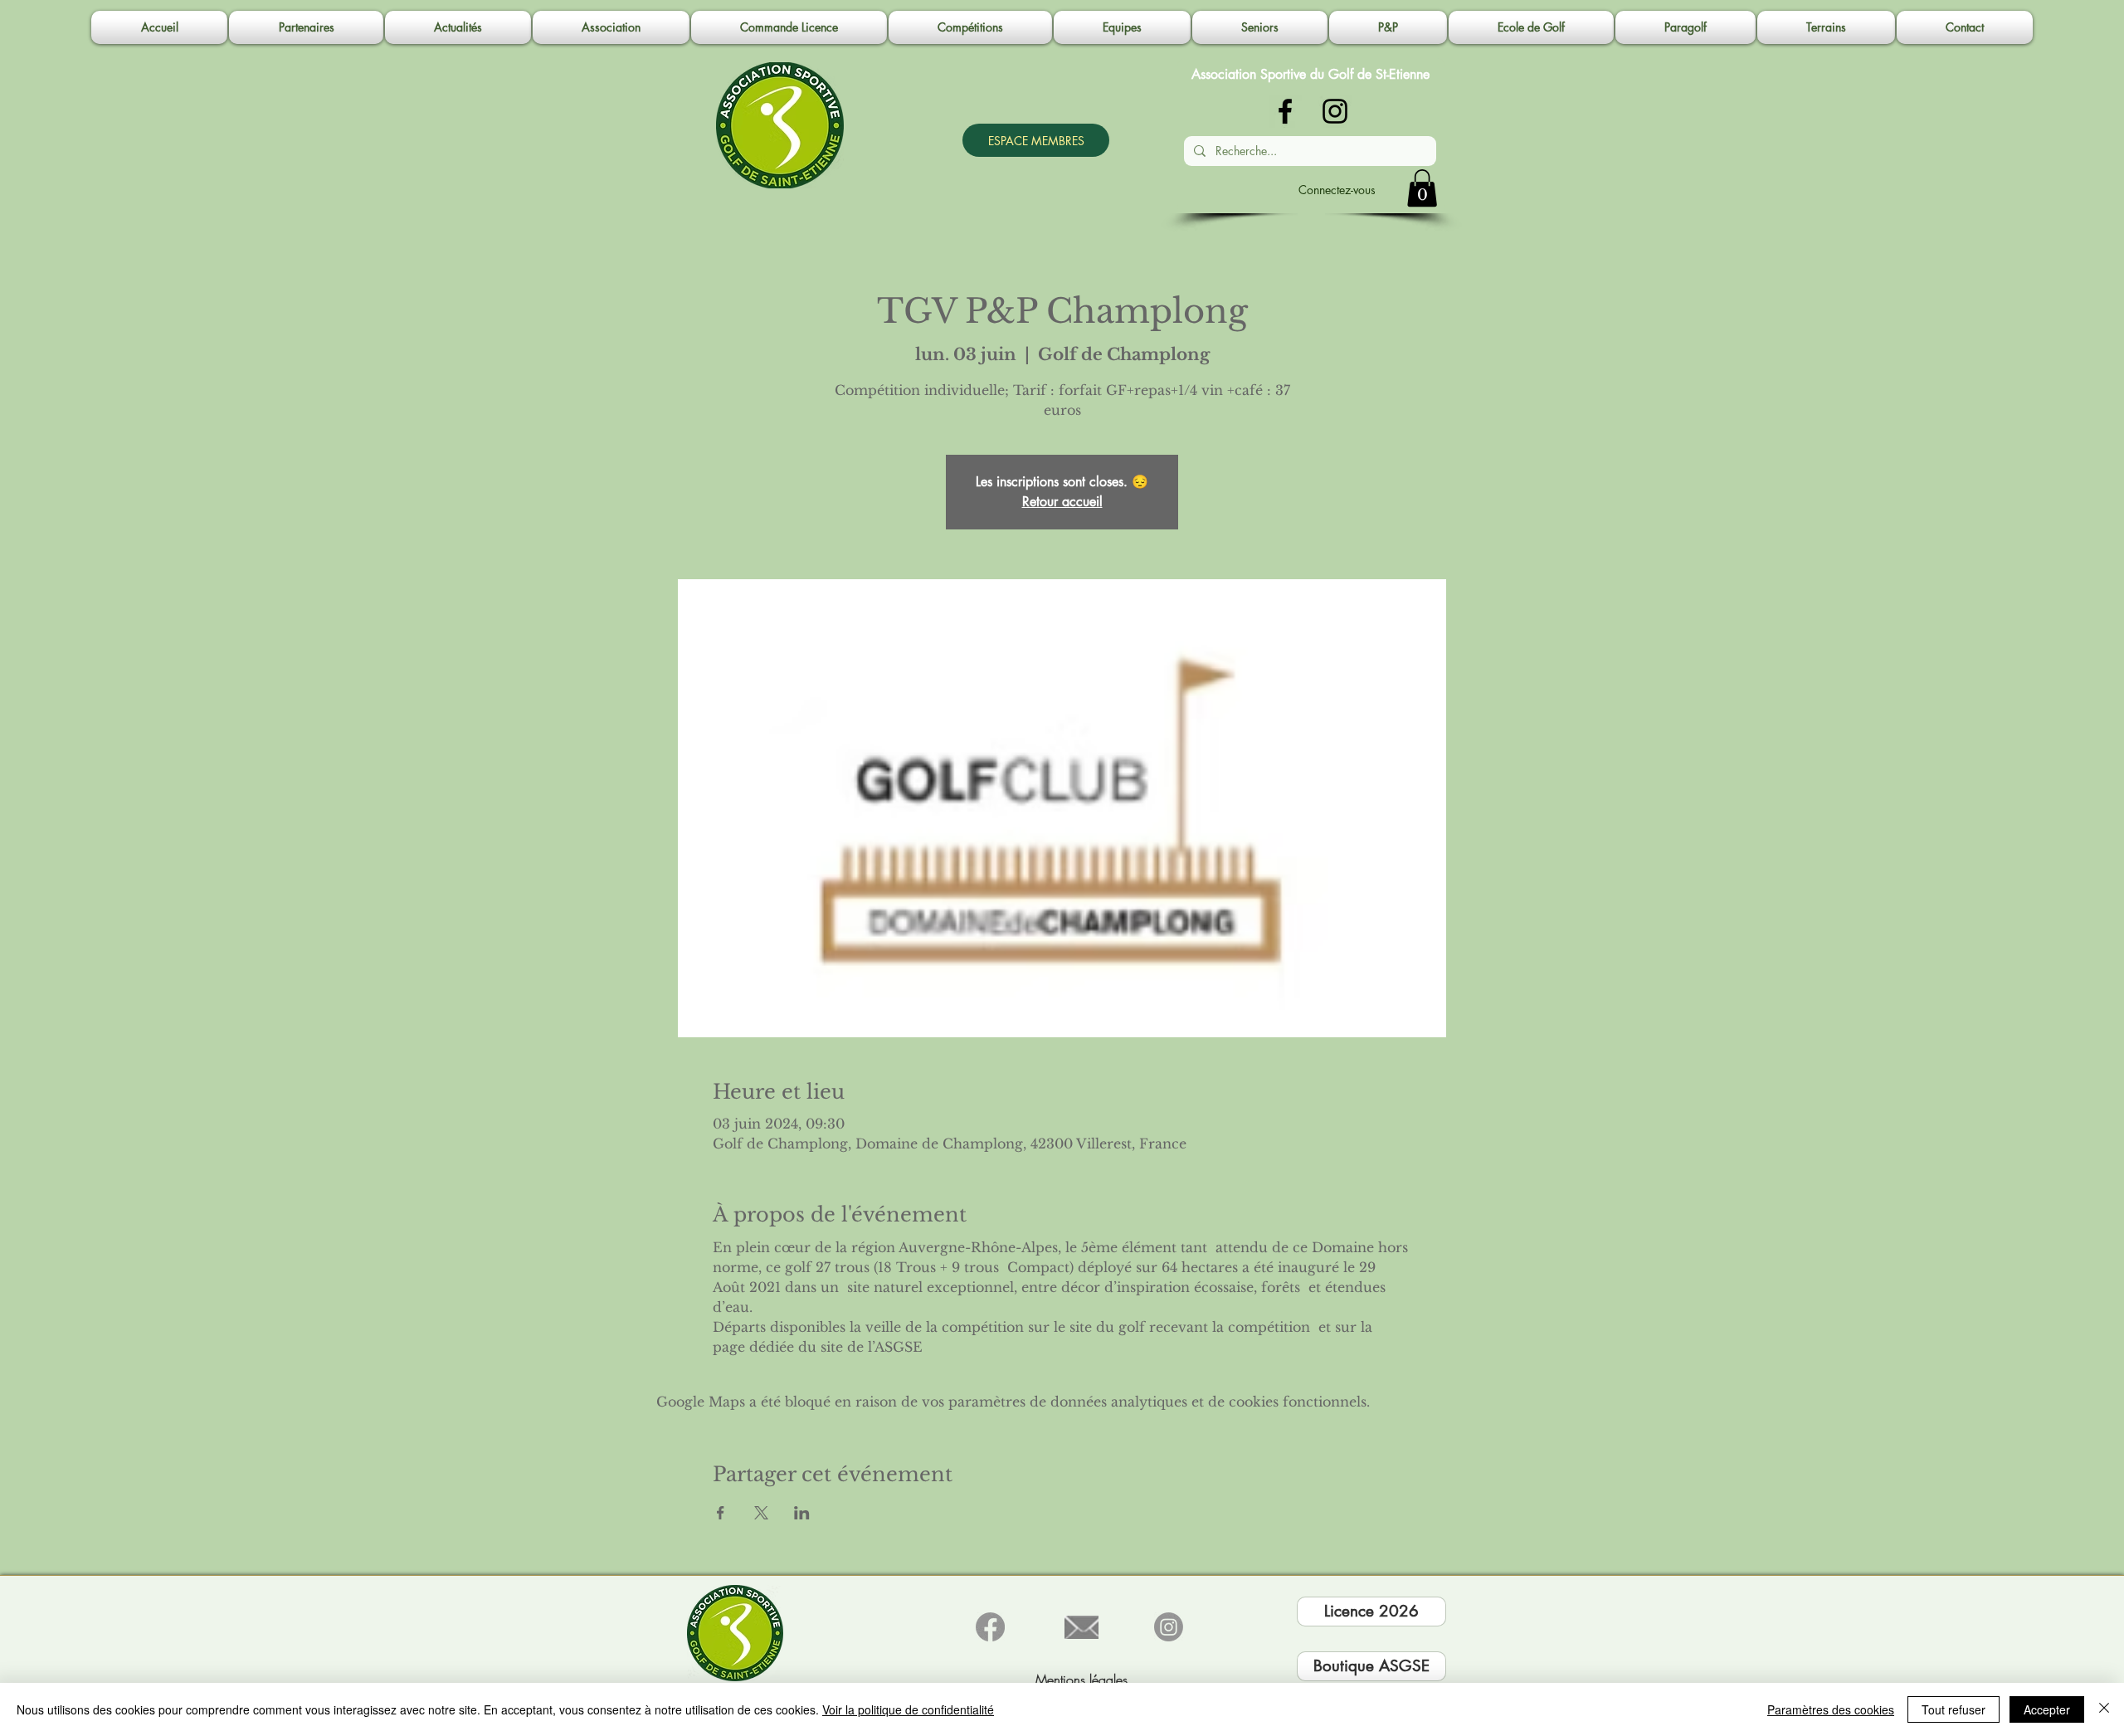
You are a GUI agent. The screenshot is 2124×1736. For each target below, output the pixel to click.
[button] (611, 27)
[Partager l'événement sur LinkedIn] (802, 1513)
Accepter (2047, 1709)
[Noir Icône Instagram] (1335, 111)
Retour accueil (1062, 502)
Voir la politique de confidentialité (908, 1709)
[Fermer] (2104, 1709)
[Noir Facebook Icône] (1285, 111)
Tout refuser (1953, 1709)
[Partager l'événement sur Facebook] (721, 1513)
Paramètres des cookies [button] (1831, 1709)
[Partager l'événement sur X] (761, 1513)
